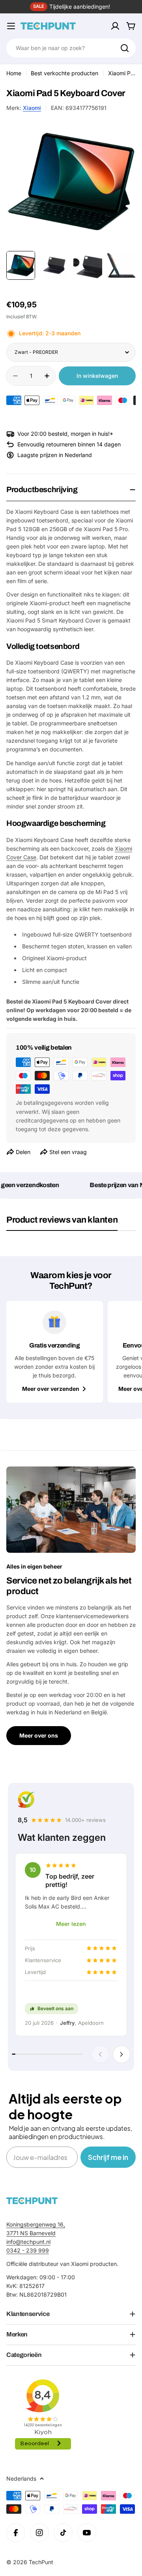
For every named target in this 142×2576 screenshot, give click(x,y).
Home (14, 73)
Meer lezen (71, 1924)
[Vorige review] (100, 2054)
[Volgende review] (121, 2054)
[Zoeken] (125, 48)
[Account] (115, 26)
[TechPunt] (32, 2201)
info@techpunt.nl (28, 2242)
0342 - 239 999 (28, 2250)
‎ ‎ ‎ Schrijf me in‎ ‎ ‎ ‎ (108, 2157)
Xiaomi (32, 108)
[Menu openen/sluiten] (11, 26)
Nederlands (21, 2478)
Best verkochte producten (64, 73)
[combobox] (71, 48)
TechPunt (41, 2562)
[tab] (62, 1223)
